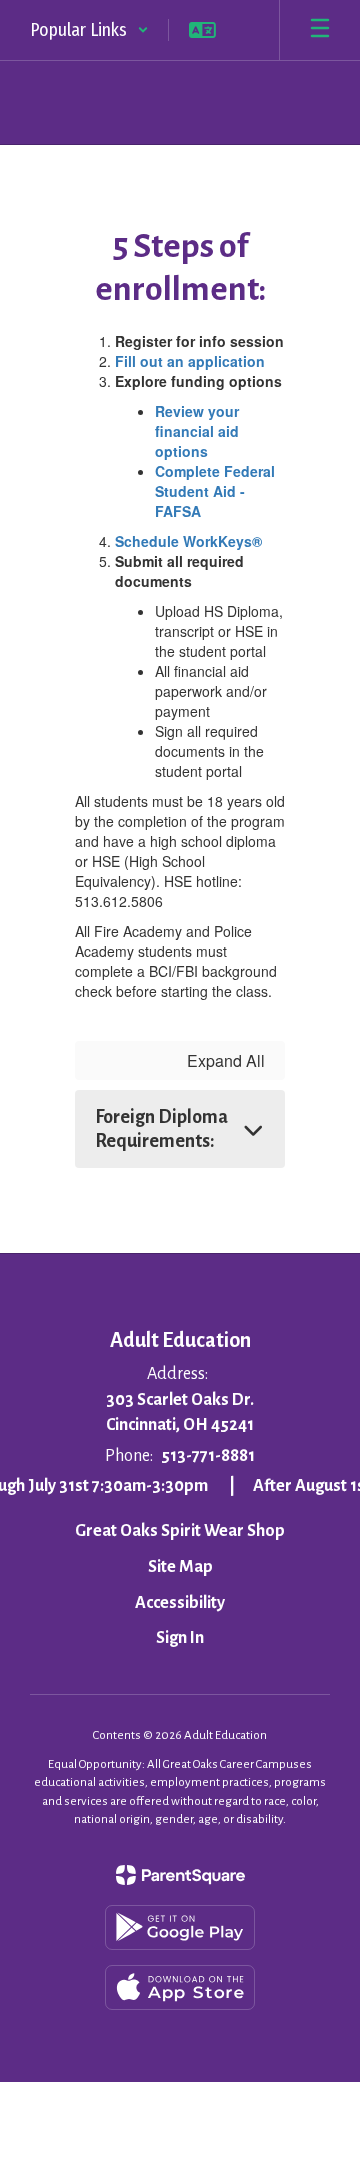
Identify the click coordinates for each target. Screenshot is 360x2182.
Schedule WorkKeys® (188, 541)
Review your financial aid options (197, 431)
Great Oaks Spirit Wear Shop (180, 1531)
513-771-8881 (208, 1456)
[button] (89, 30)
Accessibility (180, 1603)
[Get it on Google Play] (180, 1927)
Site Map (180, 1567)
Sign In (180, 1638)
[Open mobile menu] (320, 30)
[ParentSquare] (180, 1875)
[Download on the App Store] (180, 1987)
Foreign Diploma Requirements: (161, 1129)
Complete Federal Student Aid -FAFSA (215, 491)
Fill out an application (190, 361)
